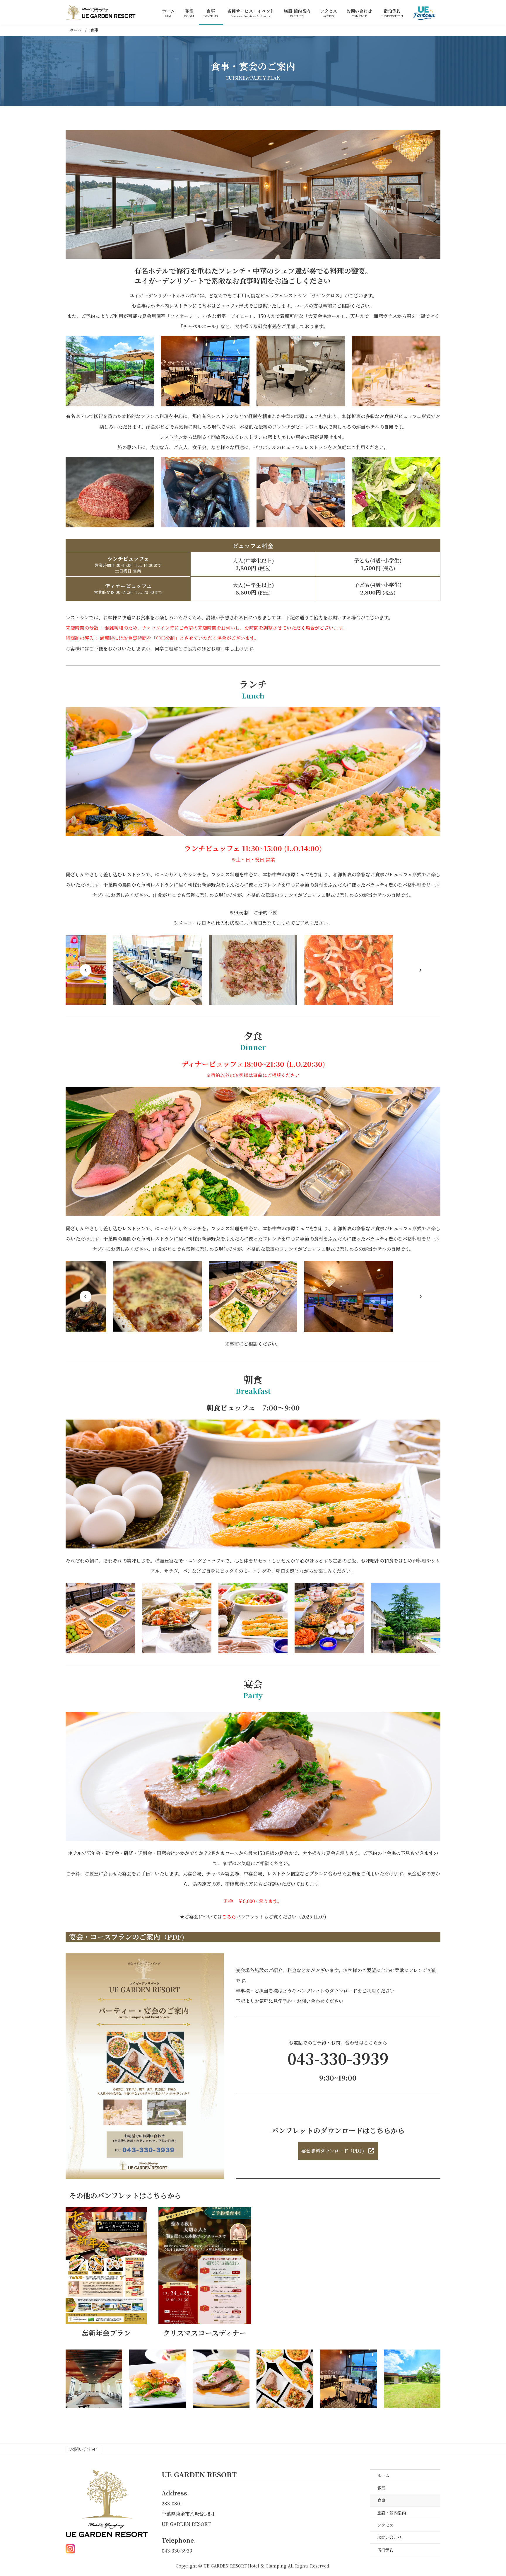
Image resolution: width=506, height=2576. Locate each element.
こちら (229, 1917)
